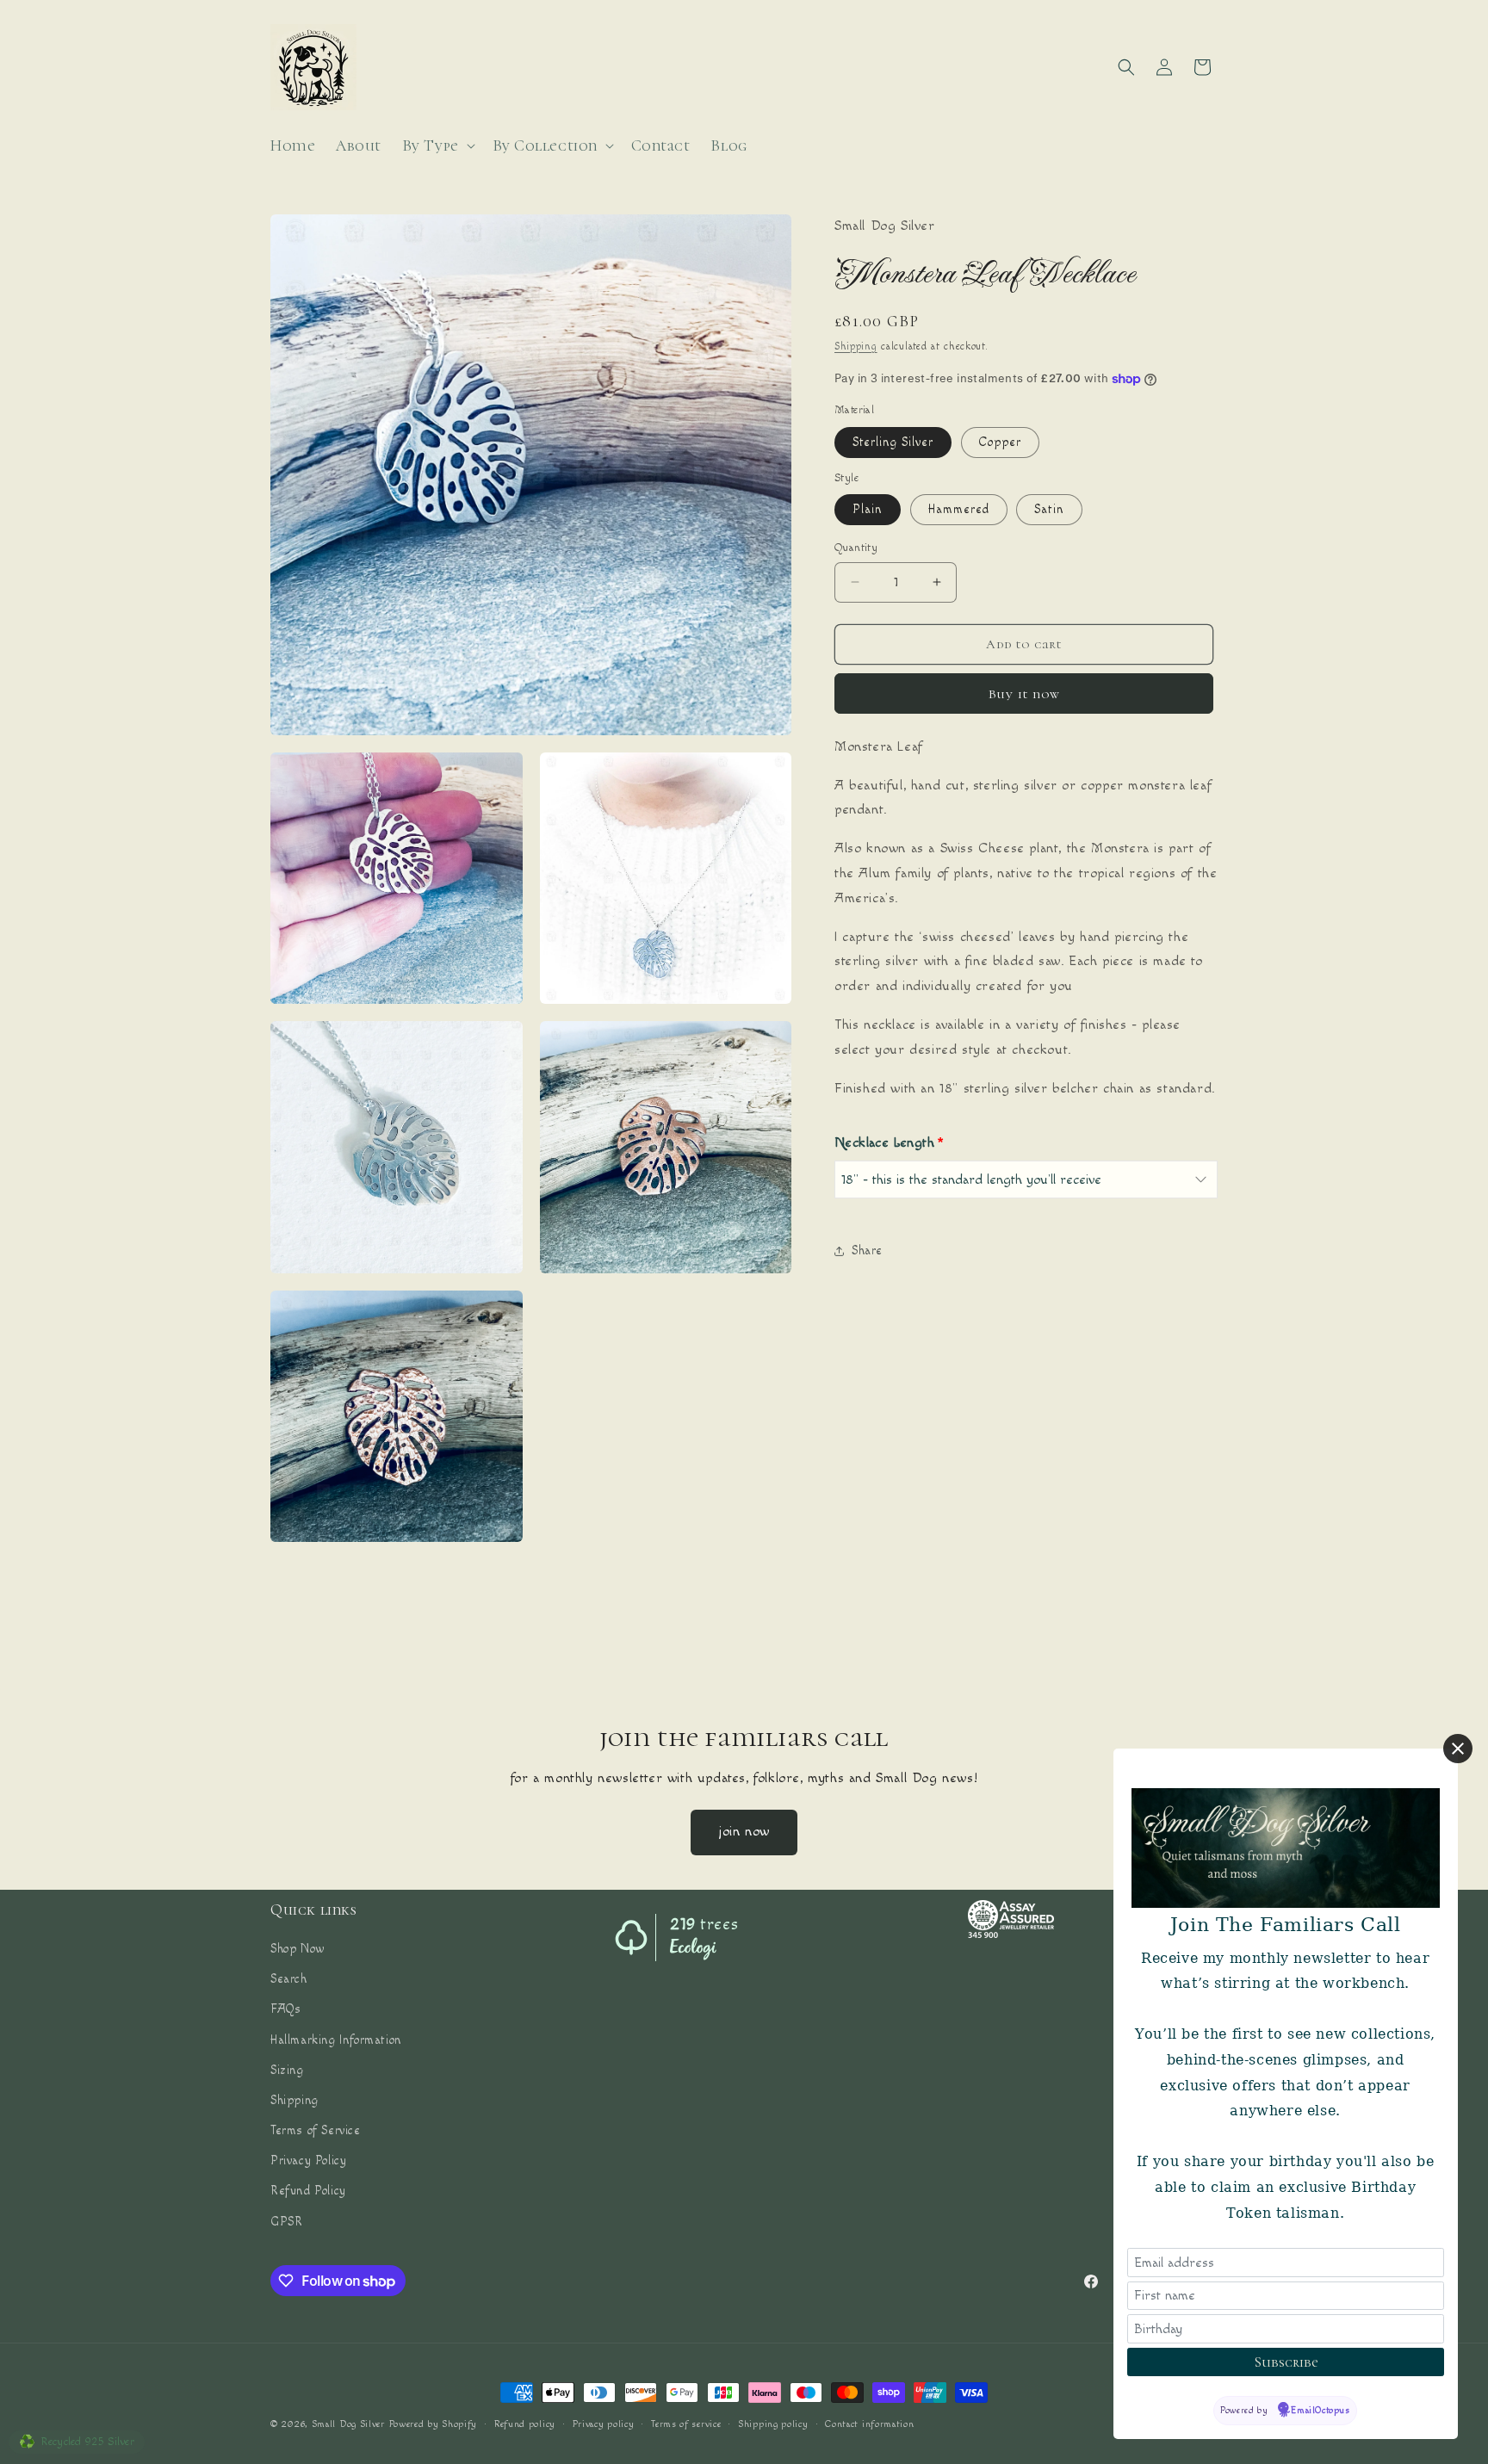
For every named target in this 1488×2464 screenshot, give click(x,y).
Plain (868, 510)
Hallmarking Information (336, 2040)
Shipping (856, 347)
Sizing (287, 2071)
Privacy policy (604, 2424)
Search (289, 1979)
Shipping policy (773, 2424)
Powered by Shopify (434, 2424)
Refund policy (525, 2424)
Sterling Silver (893, 443)
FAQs (285, 2009)
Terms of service (686, 2424)
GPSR (286, 2222)
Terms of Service (316, 2131)
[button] (437, 146)
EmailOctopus (1321, 2410)
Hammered (959, 510)
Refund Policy (308, 2191)
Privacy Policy (308, 2161)
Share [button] (867, 1251)
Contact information (869, 2424)
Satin (1049, 510)
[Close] (1458, 1749)
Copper (1000, 443)
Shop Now (298, 1949)
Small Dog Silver (348, 2424)
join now (744, 1832)
